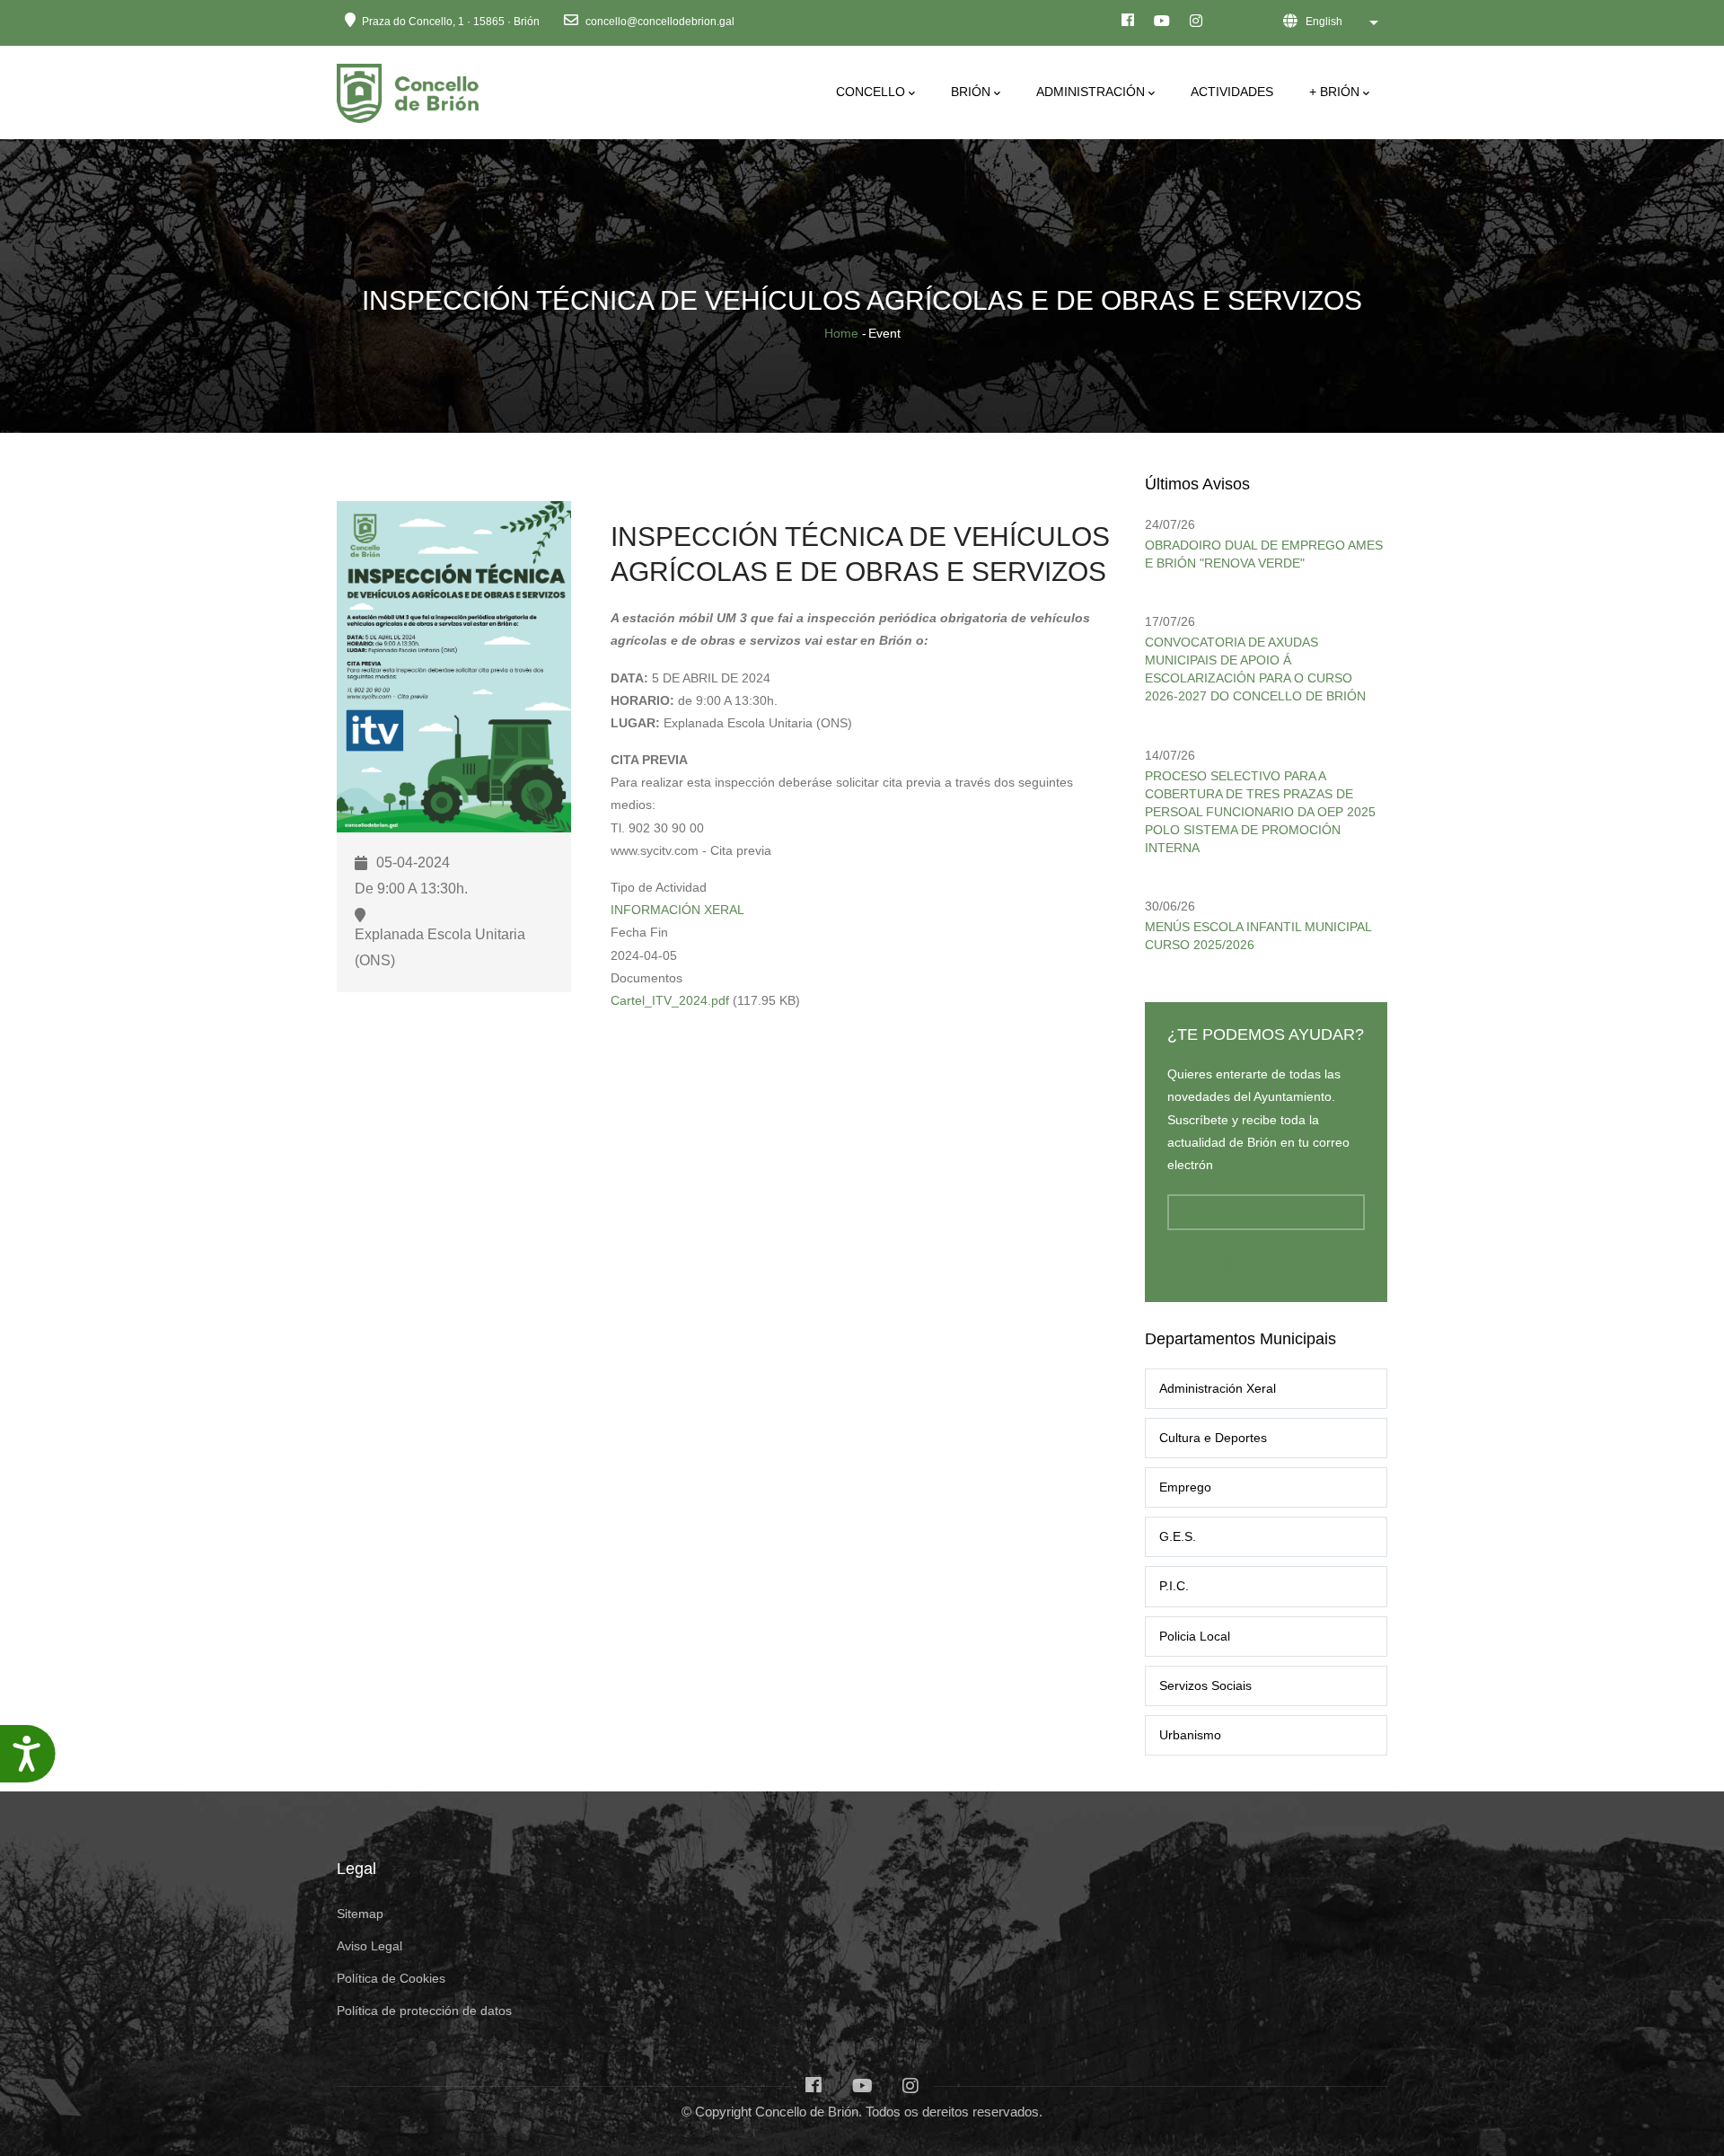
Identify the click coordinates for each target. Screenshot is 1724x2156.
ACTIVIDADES (1232, 92)
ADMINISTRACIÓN (1091, 92)
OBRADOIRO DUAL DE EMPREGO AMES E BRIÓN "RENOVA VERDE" (1264, 554)
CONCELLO (871, 92)
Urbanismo (1190, 1735)
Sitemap (360, 1914)
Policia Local (1195, 1636)
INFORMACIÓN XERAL (677, 910)
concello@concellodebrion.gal (659, 22)
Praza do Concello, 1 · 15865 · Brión (451, 22)
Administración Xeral (1218, 1388)
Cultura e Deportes (1213, 1438)
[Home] (411, 88)
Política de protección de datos (424, 2011)
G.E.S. (1178, 1536)
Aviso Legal (369, 1946)
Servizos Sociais (1205, 1685)
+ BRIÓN (1334, 92)
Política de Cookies (391, 1978)
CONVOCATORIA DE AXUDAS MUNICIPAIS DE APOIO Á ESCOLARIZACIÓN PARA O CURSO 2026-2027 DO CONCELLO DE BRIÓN (1255, 669)
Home (841, 333)
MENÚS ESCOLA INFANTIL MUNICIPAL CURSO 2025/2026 (1258, 936)
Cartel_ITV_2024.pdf (670, 1000)
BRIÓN (971, 92)
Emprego (1185, 1487)
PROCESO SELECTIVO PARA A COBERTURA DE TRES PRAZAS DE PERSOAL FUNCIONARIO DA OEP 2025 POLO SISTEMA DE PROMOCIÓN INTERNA (1260, 812)
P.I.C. (1174, 1586)
